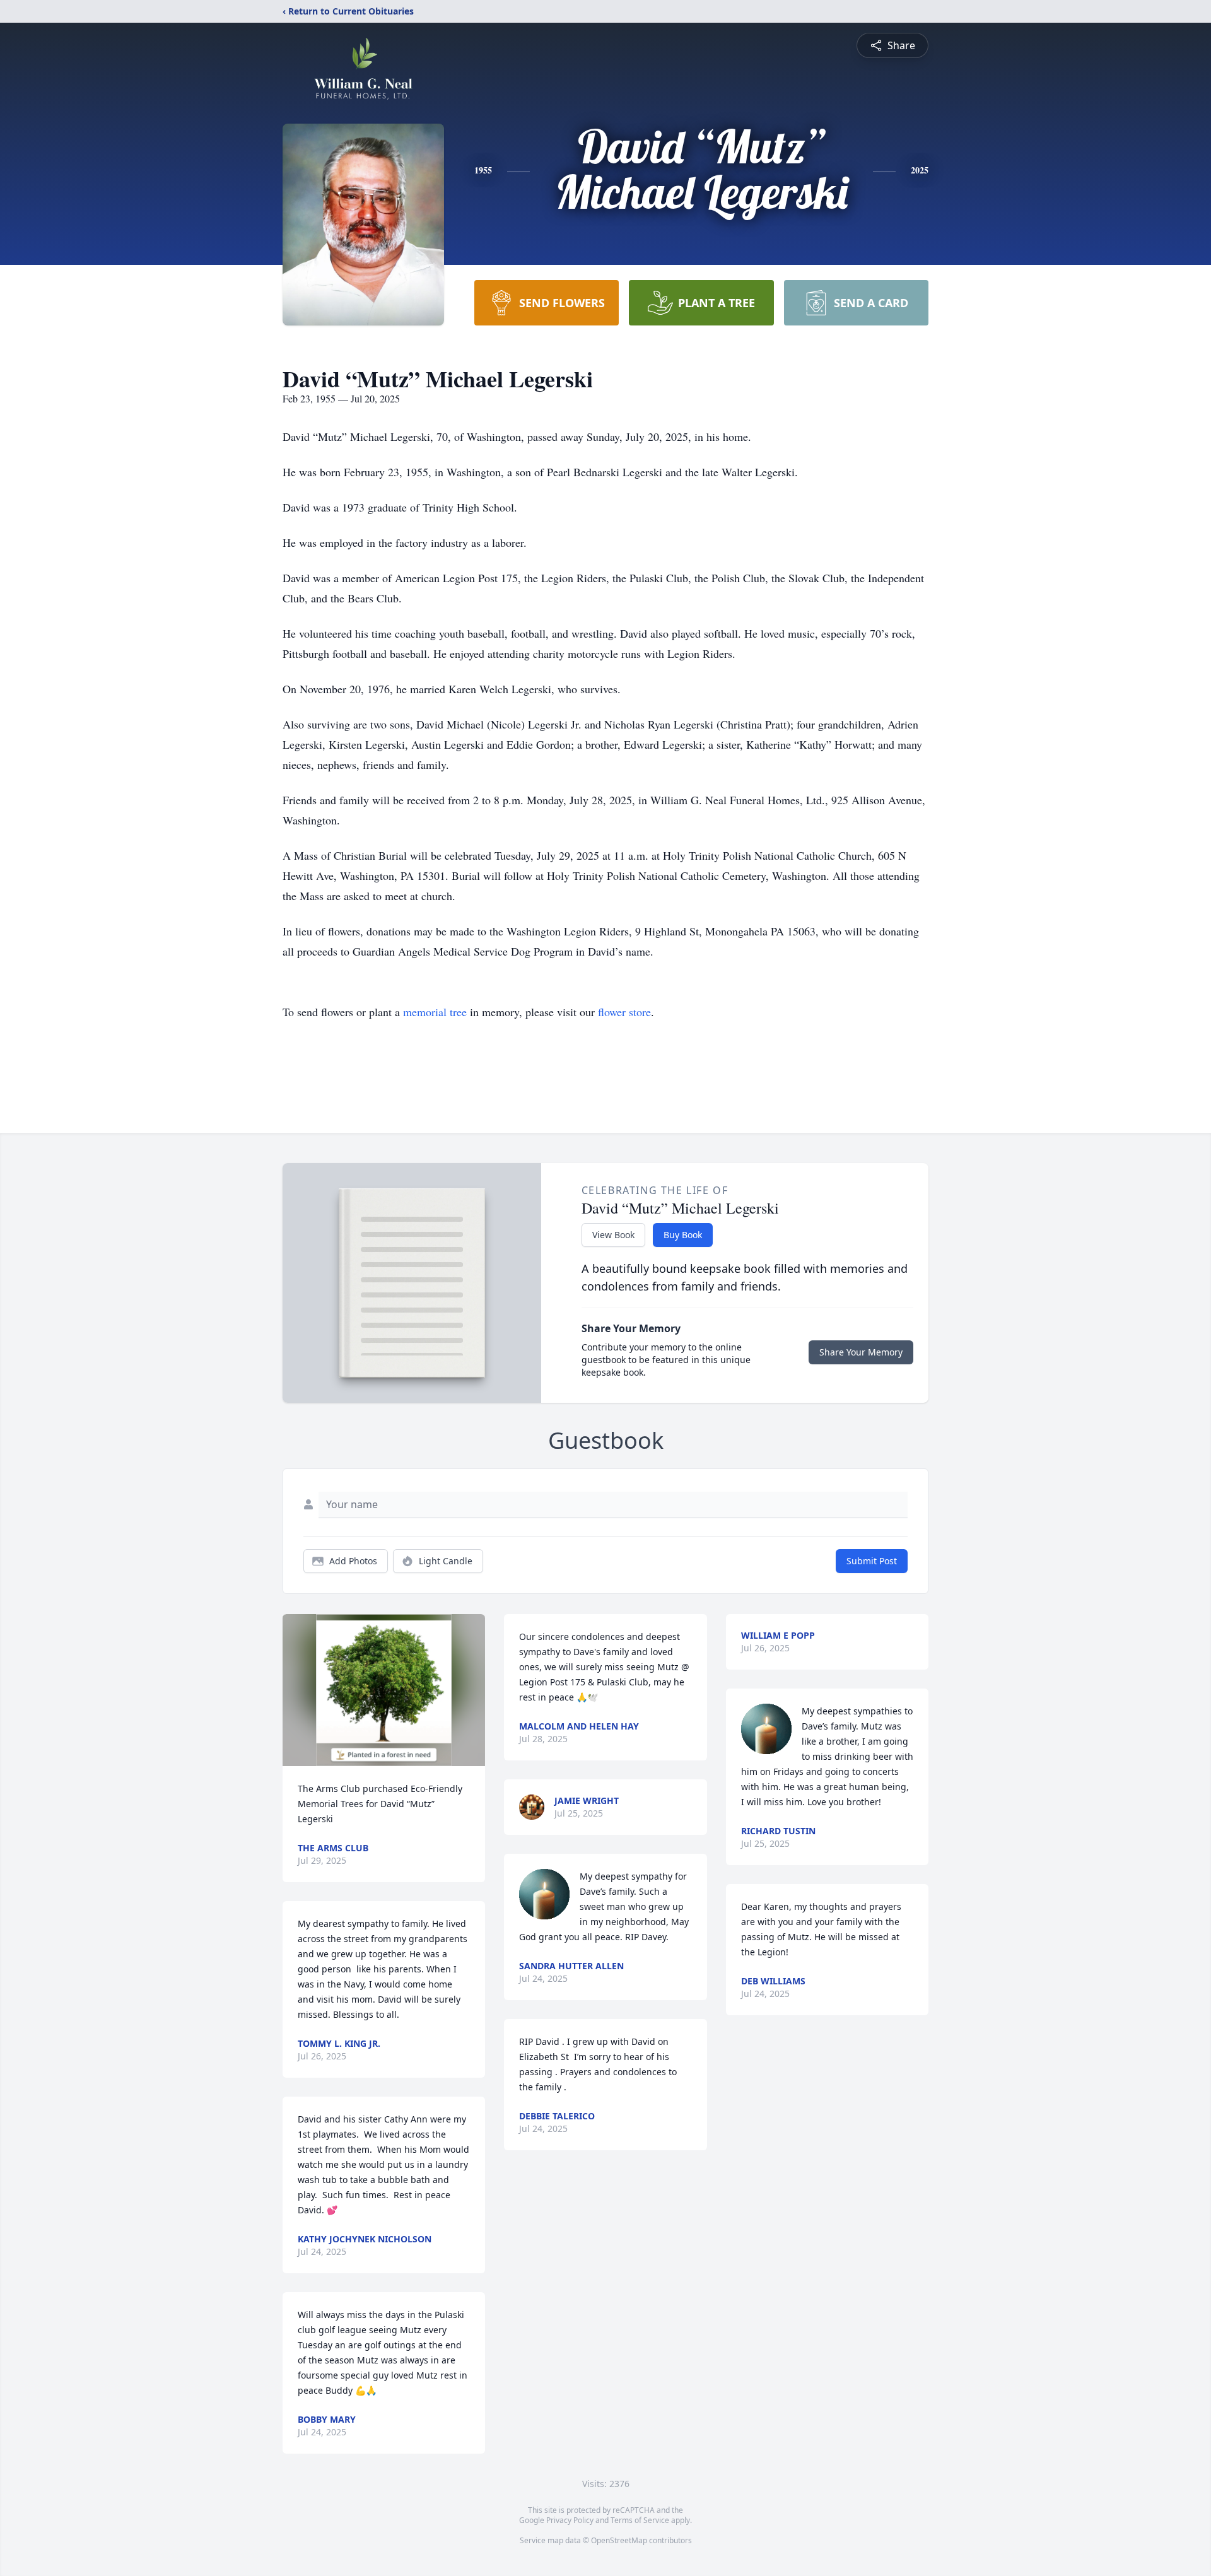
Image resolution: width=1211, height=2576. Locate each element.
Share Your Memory (861, 1352)
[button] (384, 1690)
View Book (613, 1235)
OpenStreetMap (619, 2540)
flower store (624, 1012)
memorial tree (435, 1012)
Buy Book (683, 1235)
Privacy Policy (570, 2520)
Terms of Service (640, 2520)
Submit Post (872, 1561)
